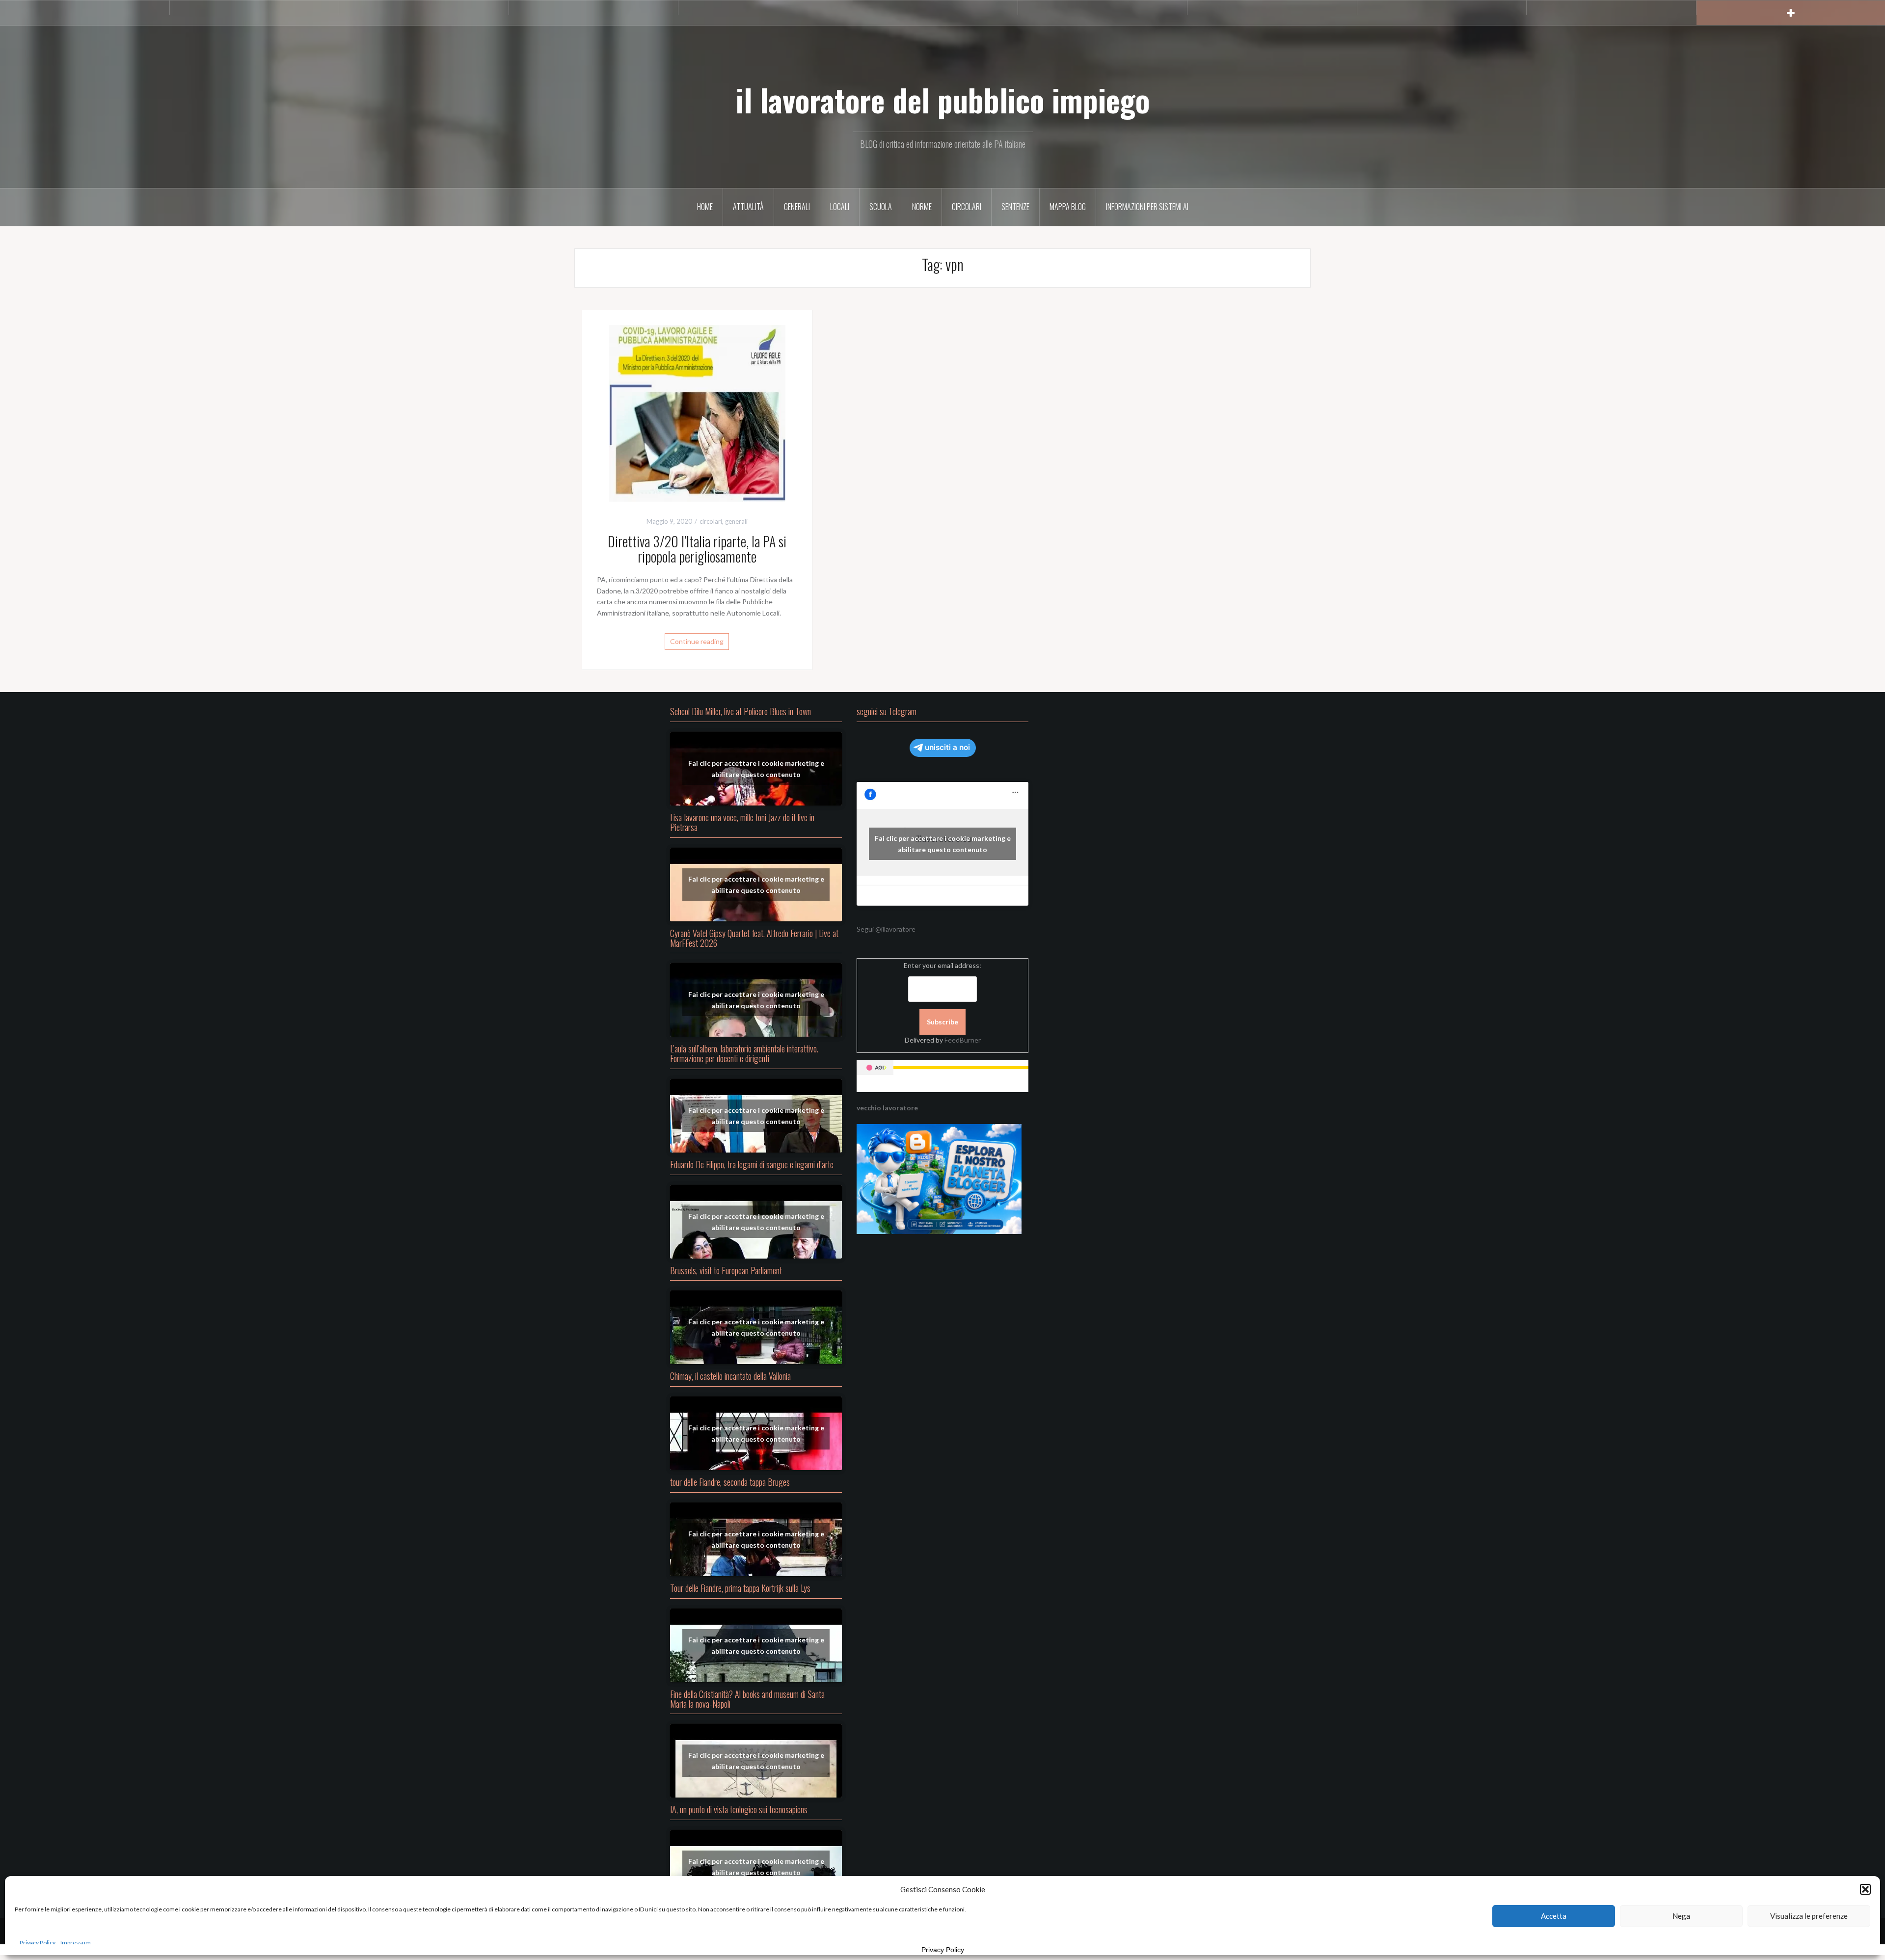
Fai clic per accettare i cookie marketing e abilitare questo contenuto (756, 769)
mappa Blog (1068, 207)
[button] (1865, 1889)
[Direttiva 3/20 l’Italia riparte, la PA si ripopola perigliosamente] (697, 413)
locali (840, 207)
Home (705, 207)
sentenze (1015, 207)
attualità (748, 207)
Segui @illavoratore (886, 929)
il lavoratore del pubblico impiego (943, 100)
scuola (881, 207)
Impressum (76, 1943)
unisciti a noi (947, 747)
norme (922, 207)
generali (797, 207)
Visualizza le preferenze (1809, 1916)
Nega (1681, 1916)
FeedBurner (963, 1040)
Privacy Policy (38, 1943)
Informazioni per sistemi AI (1147, 207)
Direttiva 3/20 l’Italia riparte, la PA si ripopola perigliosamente (697, 549)
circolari (967, 207)
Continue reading (697, 641)
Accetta (1554, 1916)
